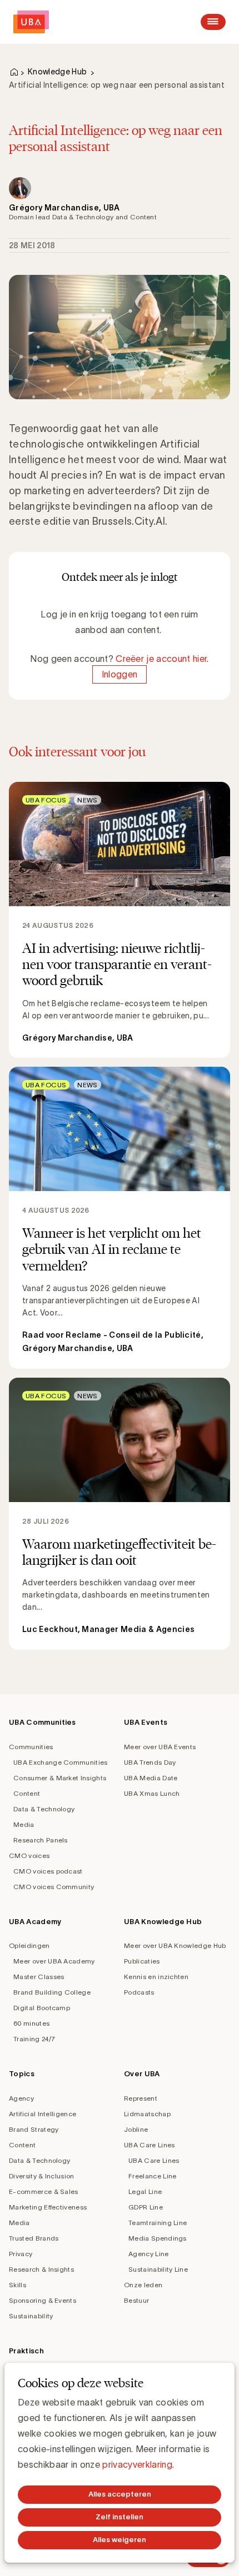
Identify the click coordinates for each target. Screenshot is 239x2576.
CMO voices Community (54, 1887)
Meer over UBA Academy (54, 1961)
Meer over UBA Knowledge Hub (175, 1945)
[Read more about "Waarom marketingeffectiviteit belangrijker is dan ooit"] (120, 1514)
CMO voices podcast (48, 1871)
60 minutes (31, 2023)
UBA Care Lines (149, 2145)
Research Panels (41, 1840)
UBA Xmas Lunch (152, 1793)
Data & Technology (44, 1809)
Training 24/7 (34, 2039)
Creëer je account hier (161, 659)
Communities (31, 1747)
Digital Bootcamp (42, 2008)
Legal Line (145, 2191)
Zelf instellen (120, 2517)
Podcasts (139, 1992)
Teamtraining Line (158, 2223)
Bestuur (136, 2300)
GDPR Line (146, 2207)
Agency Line (149, 2254)
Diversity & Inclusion (42, 2176)
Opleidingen (29, 1945)
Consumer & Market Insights (60, 1778)
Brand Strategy (34, 2129)
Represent (141, 2098)
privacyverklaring (137, 2464)
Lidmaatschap (147, 2114)
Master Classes (39, 1977)
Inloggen (120, 674)
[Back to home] (31, 22)
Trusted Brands (34, 2238)
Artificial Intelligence (43, 2114)
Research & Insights (41, 2269)
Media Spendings (158, 2238)
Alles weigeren (120, 2540)
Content (27, 1793)
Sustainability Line (158, 2269)
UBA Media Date (151, 1778)
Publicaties (142, 1961)
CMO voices (29, 1856)
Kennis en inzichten (156, 1977)
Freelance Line (152, 2176)
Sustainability (31, 2316)
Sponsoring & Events (43, 2300)
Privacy (21, 2254)
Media (24, 1824)
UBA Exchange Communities (61, 1762)
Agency (21, 2098)
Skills (18, 2285)
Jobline (136, 2129)
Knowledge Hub (57, 72)
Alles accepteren (120, 2494)
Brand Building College (52, 1992)
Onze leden (143, 2285)
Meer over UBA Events (160, 1747)
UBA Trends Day (150, 1762)
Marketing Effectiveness (48, 2207)
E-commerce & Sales (44, 2191)
